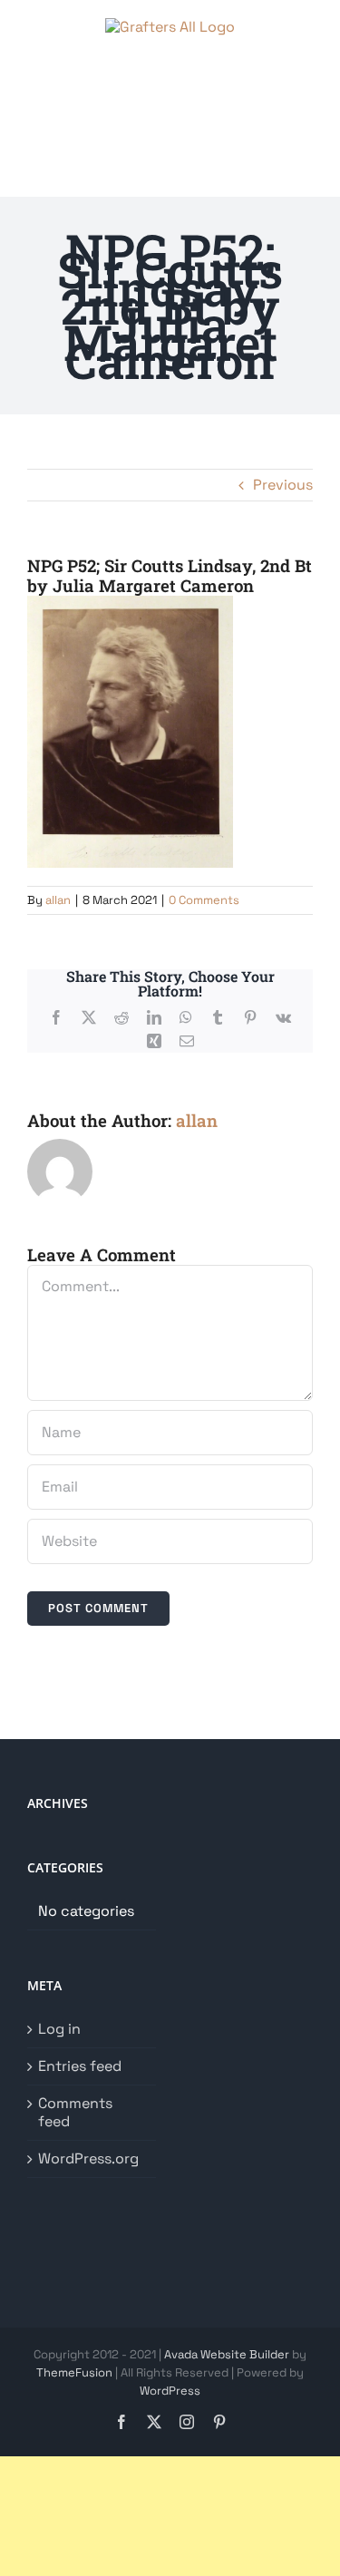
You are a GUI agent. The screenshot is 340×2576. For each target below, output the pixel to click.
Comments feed (75, 2113)
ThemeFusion (74, 2372)
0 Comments (204, 900)
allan (58, 900)
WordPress (170, 2391)
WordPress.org (88, 2159)
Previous (283, 485)
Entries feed (80, 2066)
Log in (59, 2029)
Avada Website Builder (227, 2354)
